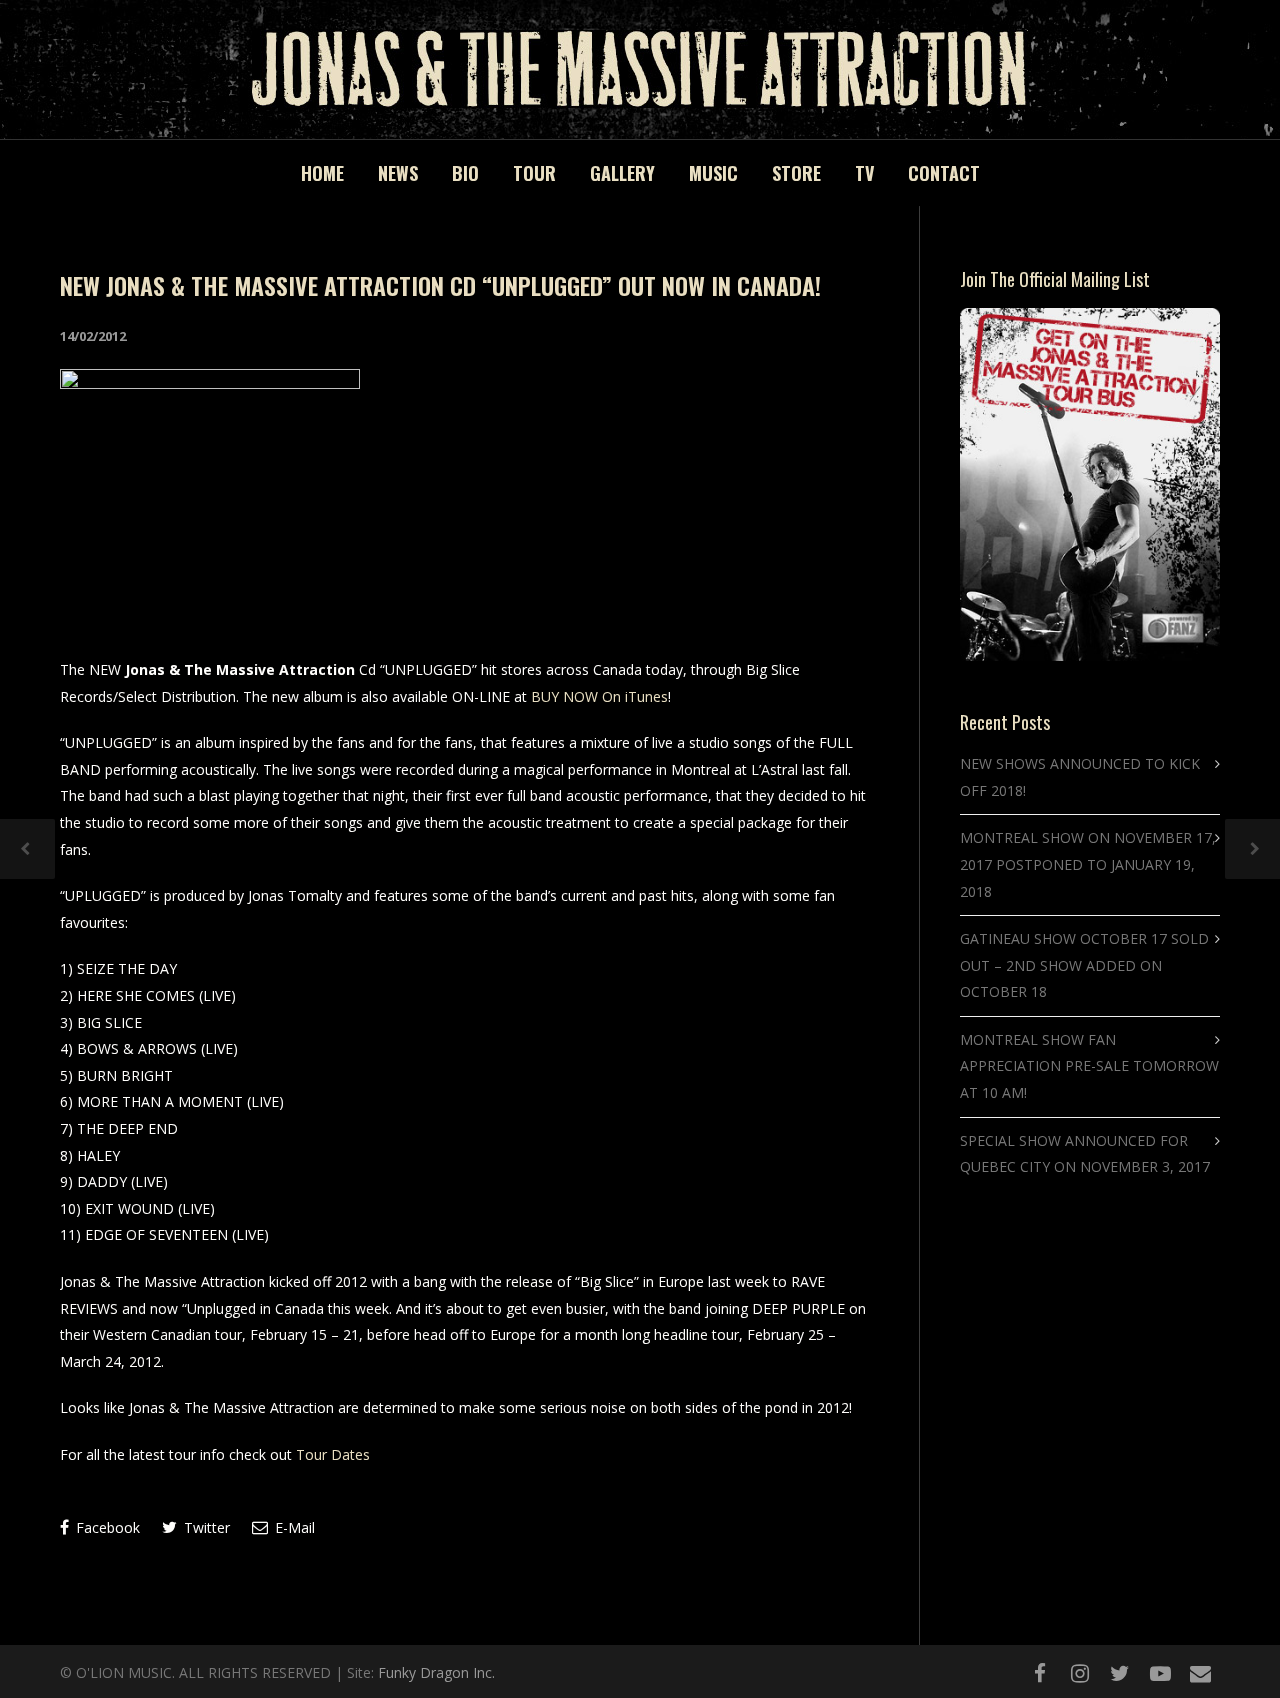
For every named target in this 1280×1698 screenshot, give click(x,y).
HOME (322, 173)
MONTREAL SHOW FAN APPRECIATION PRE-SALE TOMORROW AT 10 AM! (1089, 1066)
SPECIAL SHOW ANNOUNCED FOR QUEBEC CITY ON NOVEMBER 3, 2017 (1085, 1154)
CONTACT (944, 173)
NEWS (398, 173)
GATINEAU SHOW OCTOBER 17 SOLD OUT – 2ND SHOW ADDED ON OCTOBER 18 (1084, 965)
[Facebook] (1040, 1673)
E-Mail (293, 1527)
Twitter (205, 1527)
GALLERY (622, 173)
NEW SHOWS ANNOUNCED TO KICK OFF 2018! (1080, 777)
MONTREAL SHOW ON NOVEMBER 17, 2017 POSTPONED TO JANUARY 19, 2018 (1088, 864)
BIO (465, 173)
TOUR (534, 173)
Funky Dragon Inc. (436, 1672)
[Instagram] (1080, 1673)
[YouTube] (1160, 1673)
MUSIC (713, 173)
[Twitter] (1120, 1673)
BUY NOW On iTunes (599, 696)
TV (864, 173)
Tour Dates (333, 1454)
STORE (796, 173)
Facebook (106, 1527)
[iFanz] (1200, 1673)
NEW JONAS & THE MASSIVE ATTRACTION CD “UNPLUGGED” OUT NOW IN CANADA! (440, 285)
